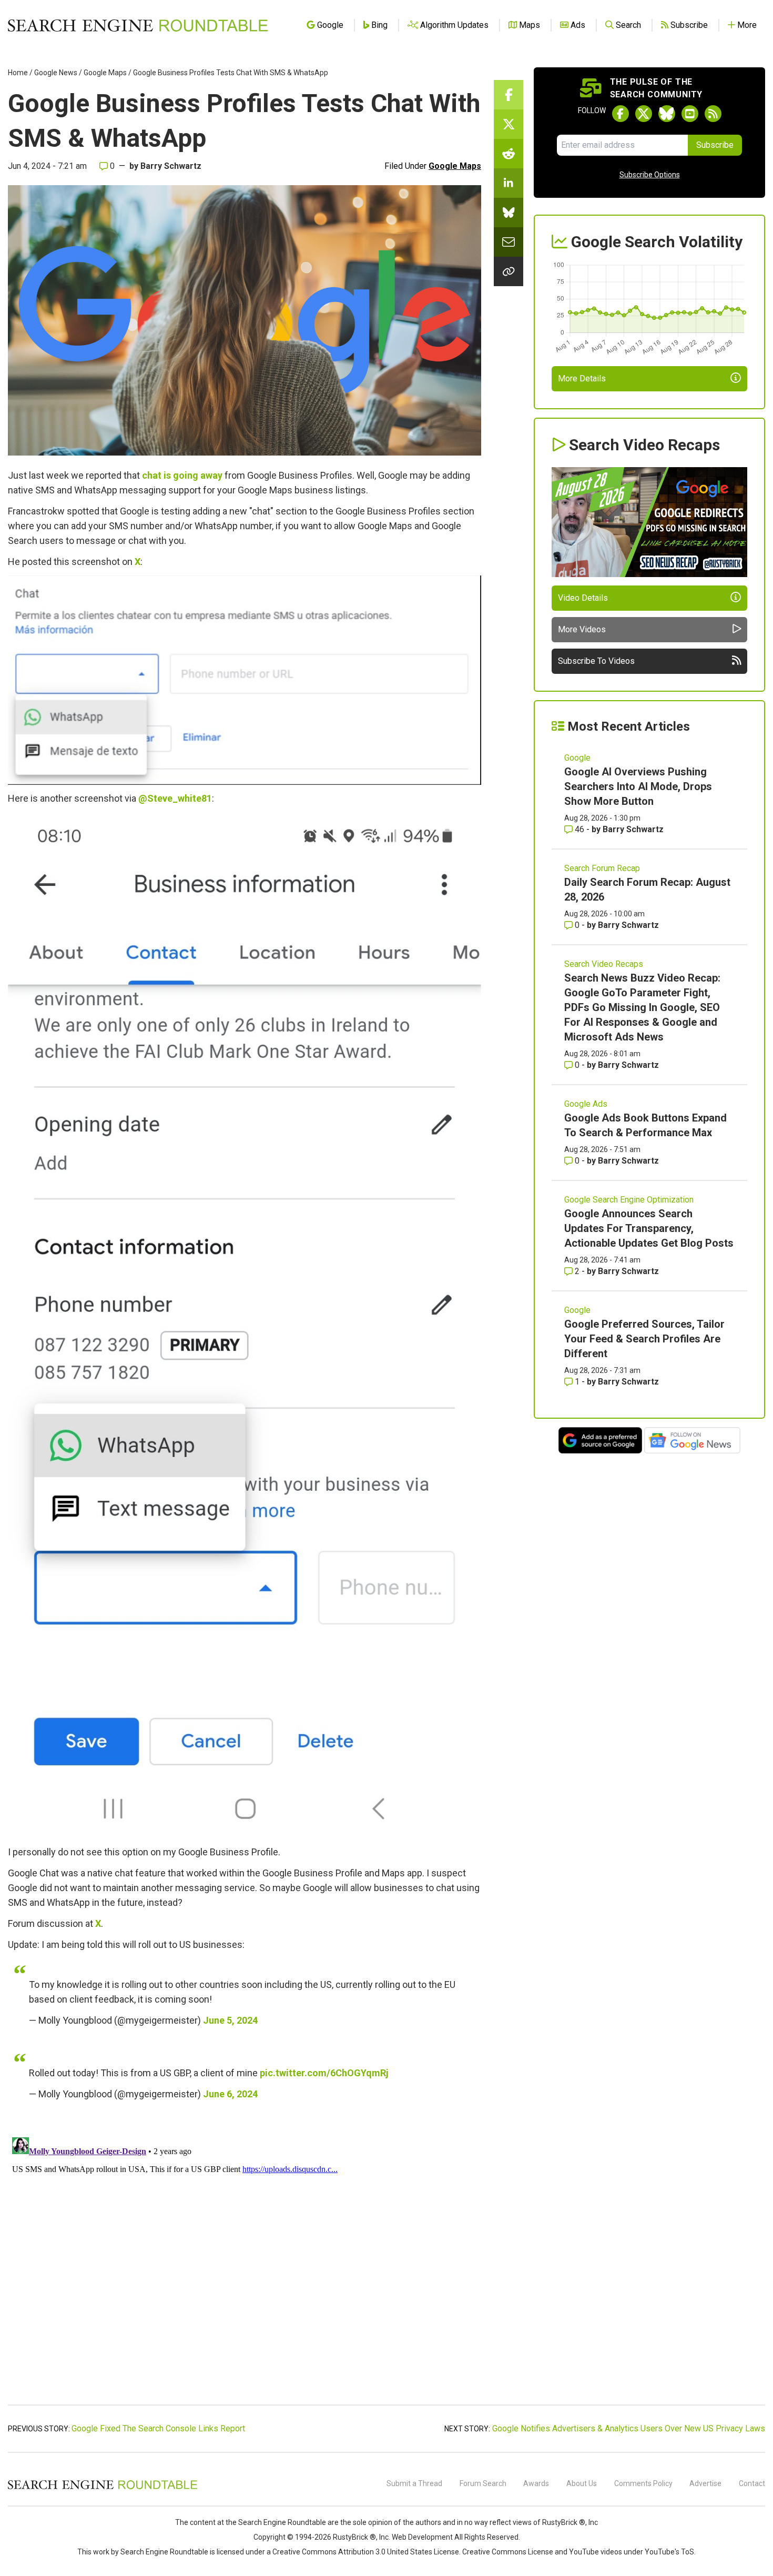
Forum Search (483, 2483)
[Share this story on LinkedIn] (508, 183)
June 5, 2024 (230, 2020)
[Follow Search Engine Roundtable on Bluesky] (667, 114)
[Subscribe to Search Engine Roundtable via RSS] (713, 114)
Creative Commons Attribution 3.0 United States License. (367, 2552)
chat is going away (182, 475)
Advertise (705, 2483)
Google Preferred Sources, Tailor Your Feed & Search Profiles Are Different (644, 1339)
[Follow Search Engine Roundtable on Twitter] (644, 114)
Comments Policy (643, 2483)
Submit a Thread (414, 2483)
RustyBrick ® (354, 2537)
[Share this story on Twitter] (508, 124)
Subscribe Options (650, 175)
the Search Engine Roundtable (277, 2522)
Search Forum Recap (602, 868)
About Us (582, 2483)
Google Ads (586, 1104)
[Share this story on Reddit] (508, 154)
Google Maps (105, 73)
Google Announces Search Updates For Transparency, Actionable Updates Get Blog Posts (649, 1228)
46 (579, 829)
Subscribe (715, 145)
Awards (536, 2483)
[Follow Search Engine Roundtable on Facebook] (621, 114)
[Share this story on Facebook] (508, 95)
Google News (56, 73)
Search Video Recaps (604, 964)
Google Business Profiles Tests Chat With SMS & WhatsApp (231, 73)
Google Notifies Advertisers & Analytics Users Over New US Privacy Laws (629, 2428)
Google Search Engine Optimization (629, 1200)
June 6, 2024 (230, 2094)
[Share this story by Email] (508, 242)
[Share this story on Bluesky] (508, 213)
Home (18, 73)
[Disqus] (245, 2265)
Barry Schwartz (171, 166)
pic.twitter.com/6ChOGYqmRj (324, 2073)
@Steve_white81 (175, 798)
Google (577, 758)
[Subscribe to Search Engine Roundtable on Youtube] (690, 114)
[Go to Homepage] (138, 25)
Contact (752, 2483)
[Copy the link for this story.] (508, 271)
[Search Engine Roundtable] (103, 2488)
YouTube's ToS (669, 2552)
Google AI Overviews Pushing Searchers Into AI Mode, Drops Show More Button (638, 786)
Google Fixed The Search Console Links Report (158, 2428)
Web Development (422, 2537)
